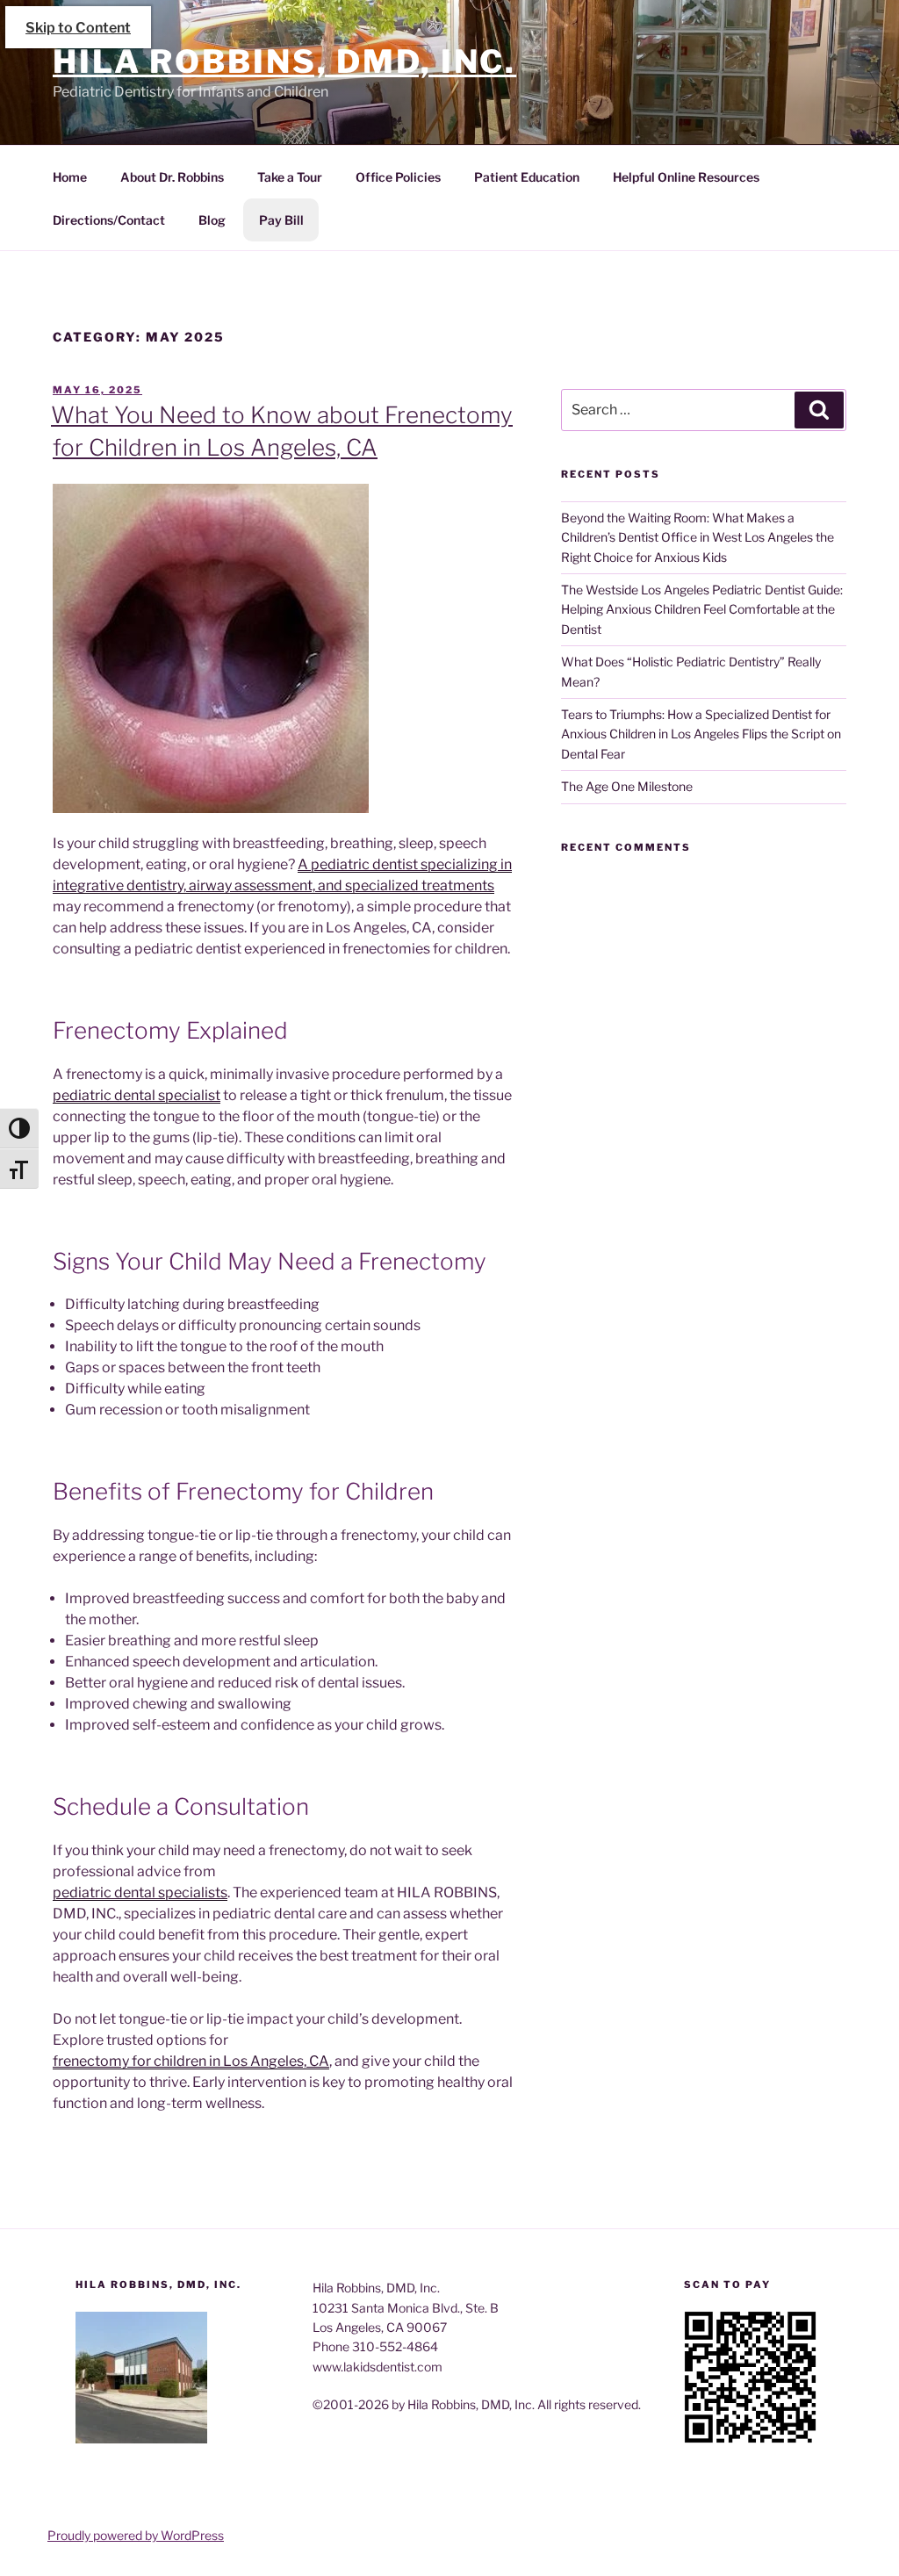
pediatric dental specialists (140, 1892)
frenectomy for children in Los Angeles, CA (191, 2061)
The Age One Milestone (627, 786)
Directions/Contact (109, 220)
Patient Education (527, 177)
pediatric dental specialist (137, 1095)
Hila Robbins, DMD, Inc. (284, 61)
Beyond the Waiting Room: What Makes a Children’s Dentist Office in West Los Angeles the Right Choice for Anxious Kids (698, 537)
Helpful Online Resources (686, 177)
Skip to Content (78, 28)
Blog (212, 220)
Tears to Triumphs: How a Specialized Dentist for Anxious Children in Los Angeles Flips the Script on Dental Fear (701, 734)
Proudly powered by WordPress (136, 2535)
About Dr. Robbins (172, 177)
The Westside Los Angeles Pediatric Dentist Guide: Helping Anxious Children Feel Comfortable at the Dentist (702, 609)
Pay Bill (281, 220)
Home (70, 177)
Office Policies (398, 177)
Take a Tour (290, 177)
